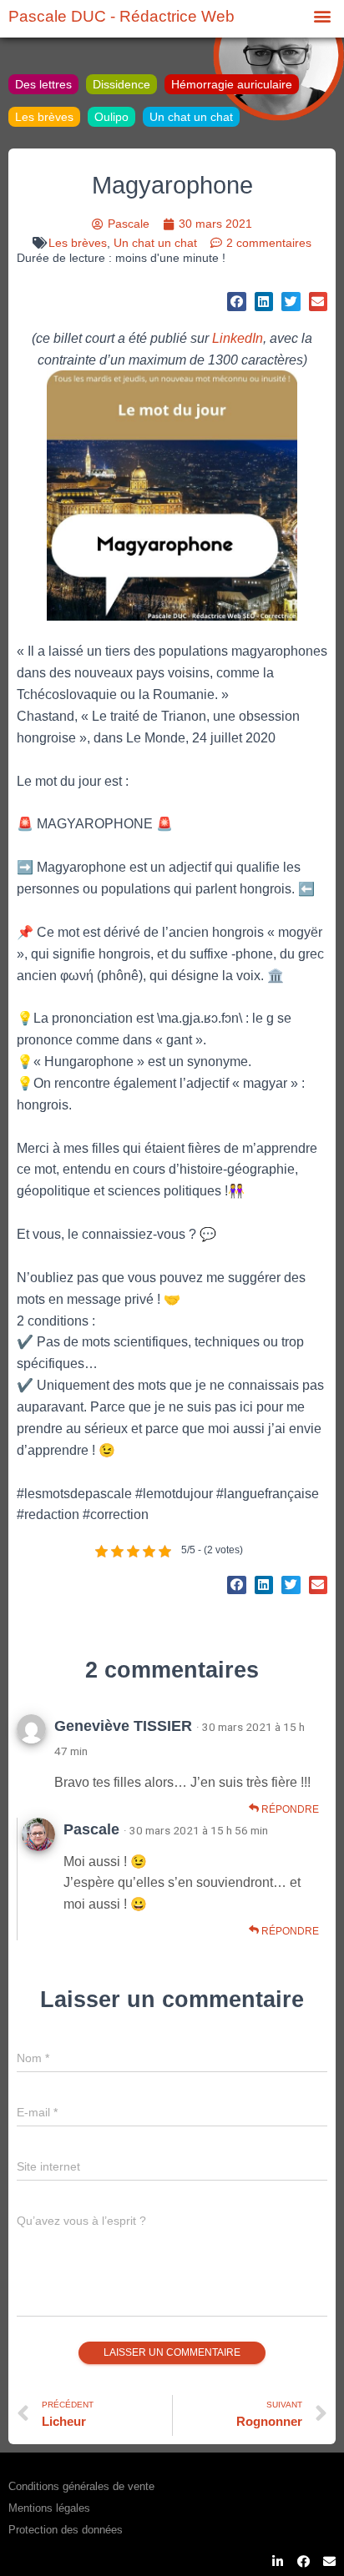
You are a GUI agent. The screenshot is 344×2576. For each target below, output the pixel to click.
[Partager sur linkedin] (264, 302)
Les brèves (44, 117)
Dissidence (121, 84)
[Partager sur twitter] (291, 302)
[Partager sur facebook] (237, 302)
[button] (322, 15)
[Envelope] (329, 2561)
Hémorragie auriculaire (232, 84)
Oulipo (111, 117)
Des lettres (43, 84)
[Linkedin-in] (278, 2561)
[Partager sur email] (319, 302)
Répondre (289, 1809)
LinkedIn (238, 338)
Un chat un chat (191, 117)
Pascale (91, 1829)
